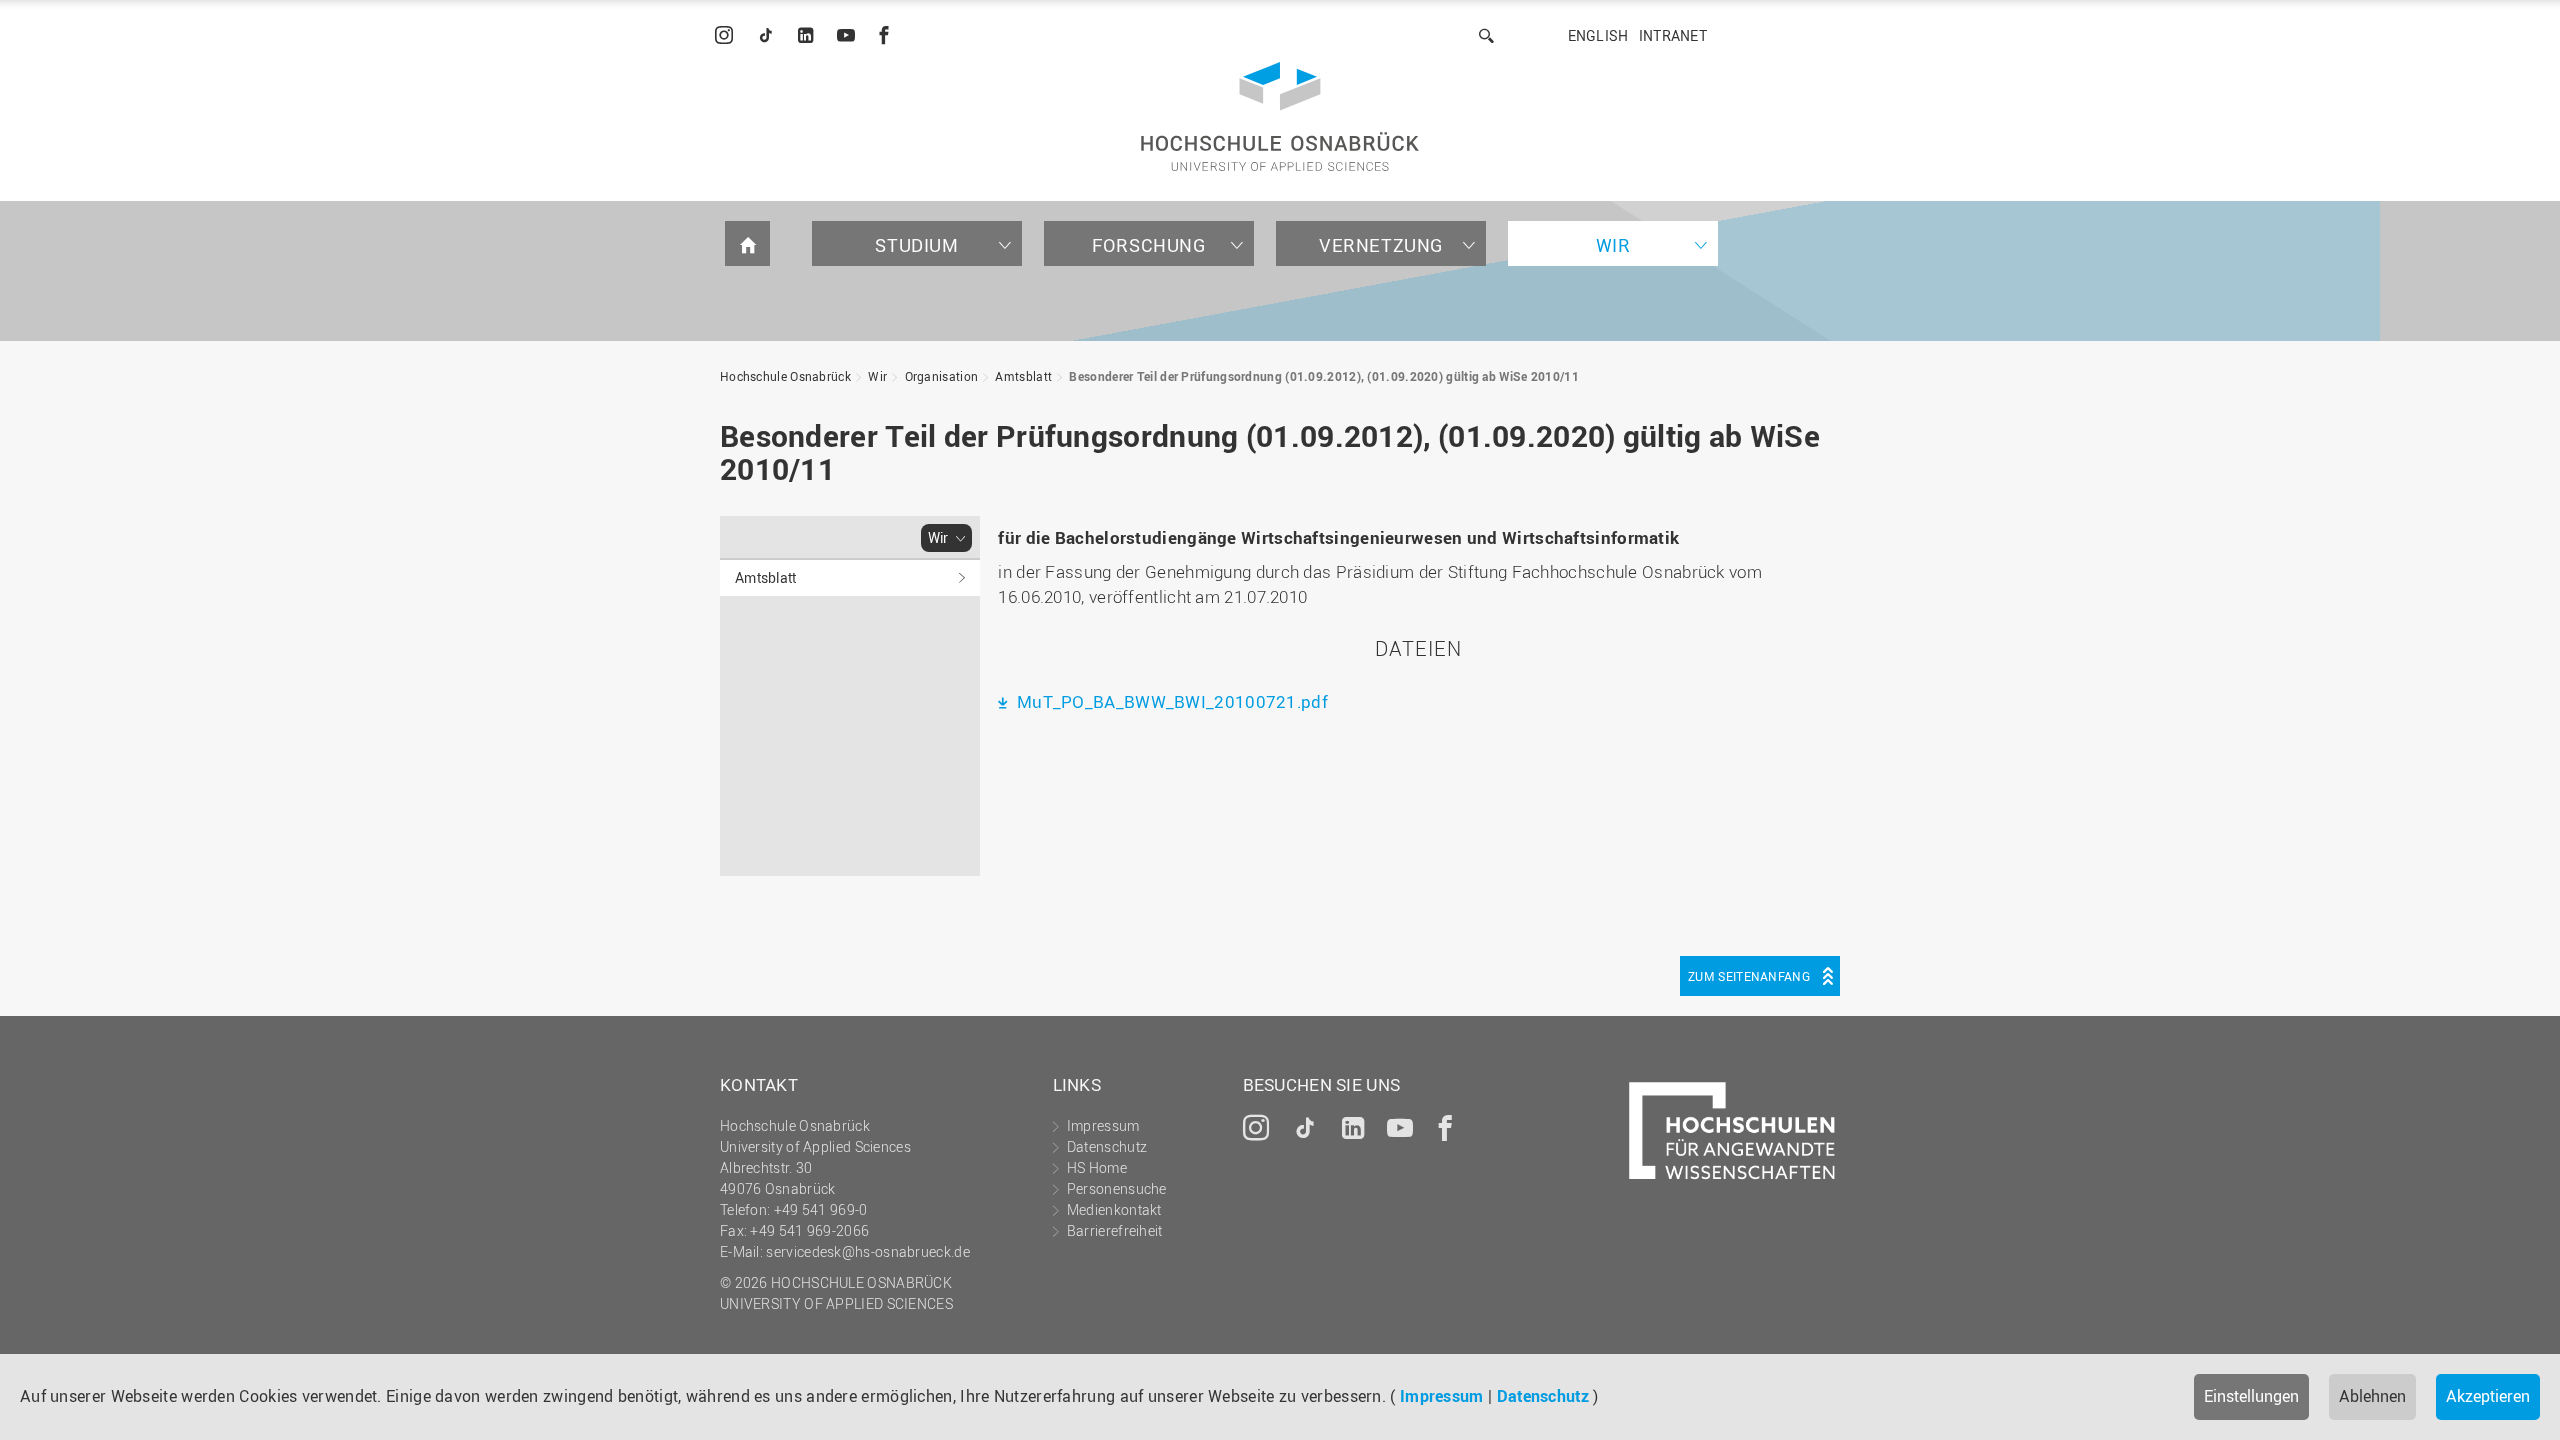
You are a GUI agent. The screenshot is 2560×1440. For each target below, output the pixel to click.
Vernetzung (1381, 245)
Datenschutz (1543, 1396)
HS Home (1097, 1167)
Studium (916, 245)
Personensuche (1117, 1188)
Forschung (1148, 245)
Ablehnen (2372, 1396)
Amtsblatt (1023, 376)
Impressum (1442, 1396)
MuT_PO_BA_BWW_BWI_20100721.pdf (1170, 701)
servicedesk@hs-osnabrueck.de (867, 1251)
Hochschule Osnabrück (785, 376)
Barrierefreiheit (1115, 1230)
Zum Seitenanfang (1749, 976)
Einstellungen (2251, 1396)
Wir (1613, 245)
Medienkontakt (1114, 1209)
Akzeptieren (2488, 1396)
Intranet (1673, 35)
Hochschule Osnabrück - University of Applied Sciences (1280, 116)
